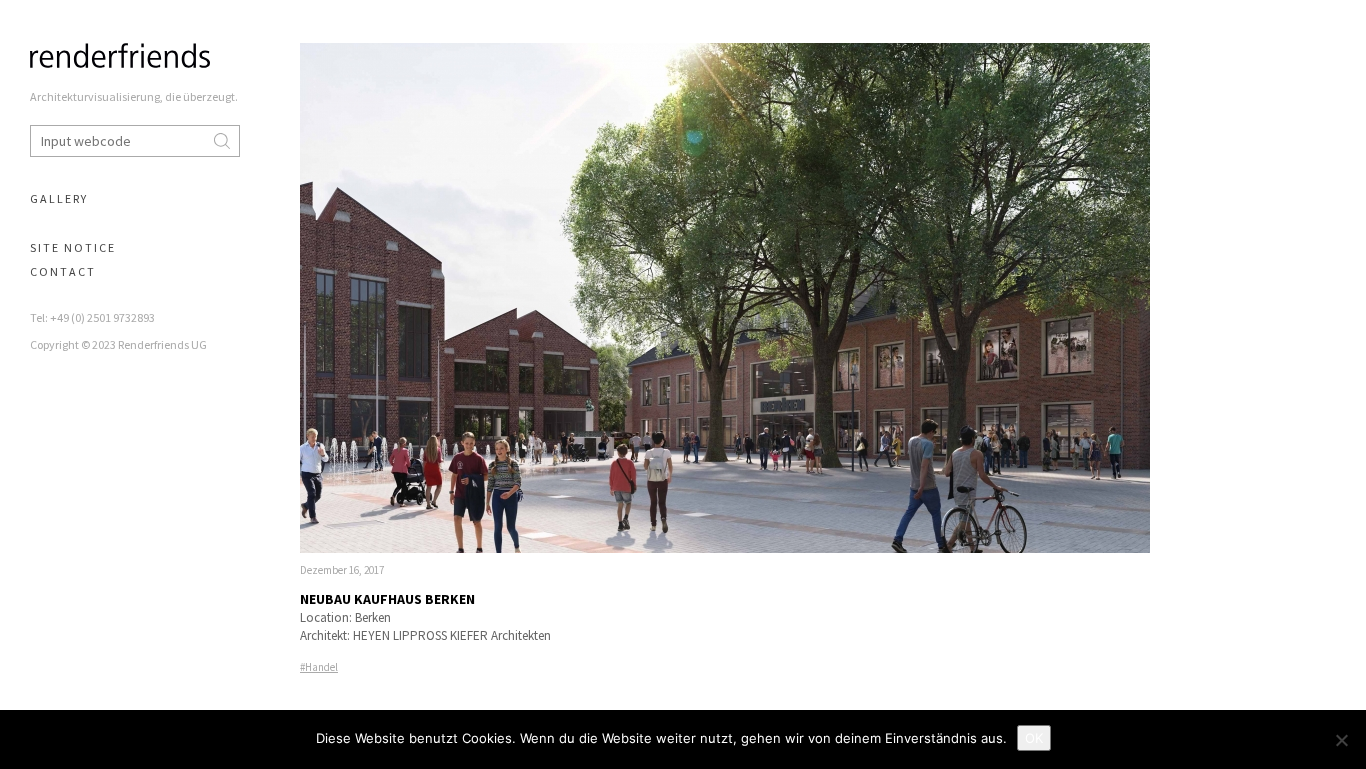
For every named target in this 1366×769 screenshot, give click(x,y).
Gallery (59, 198)
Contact (63, 271)
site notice (73, 247)
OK (1034, 738)
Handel (321, 667)
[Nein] (1341, 740)
